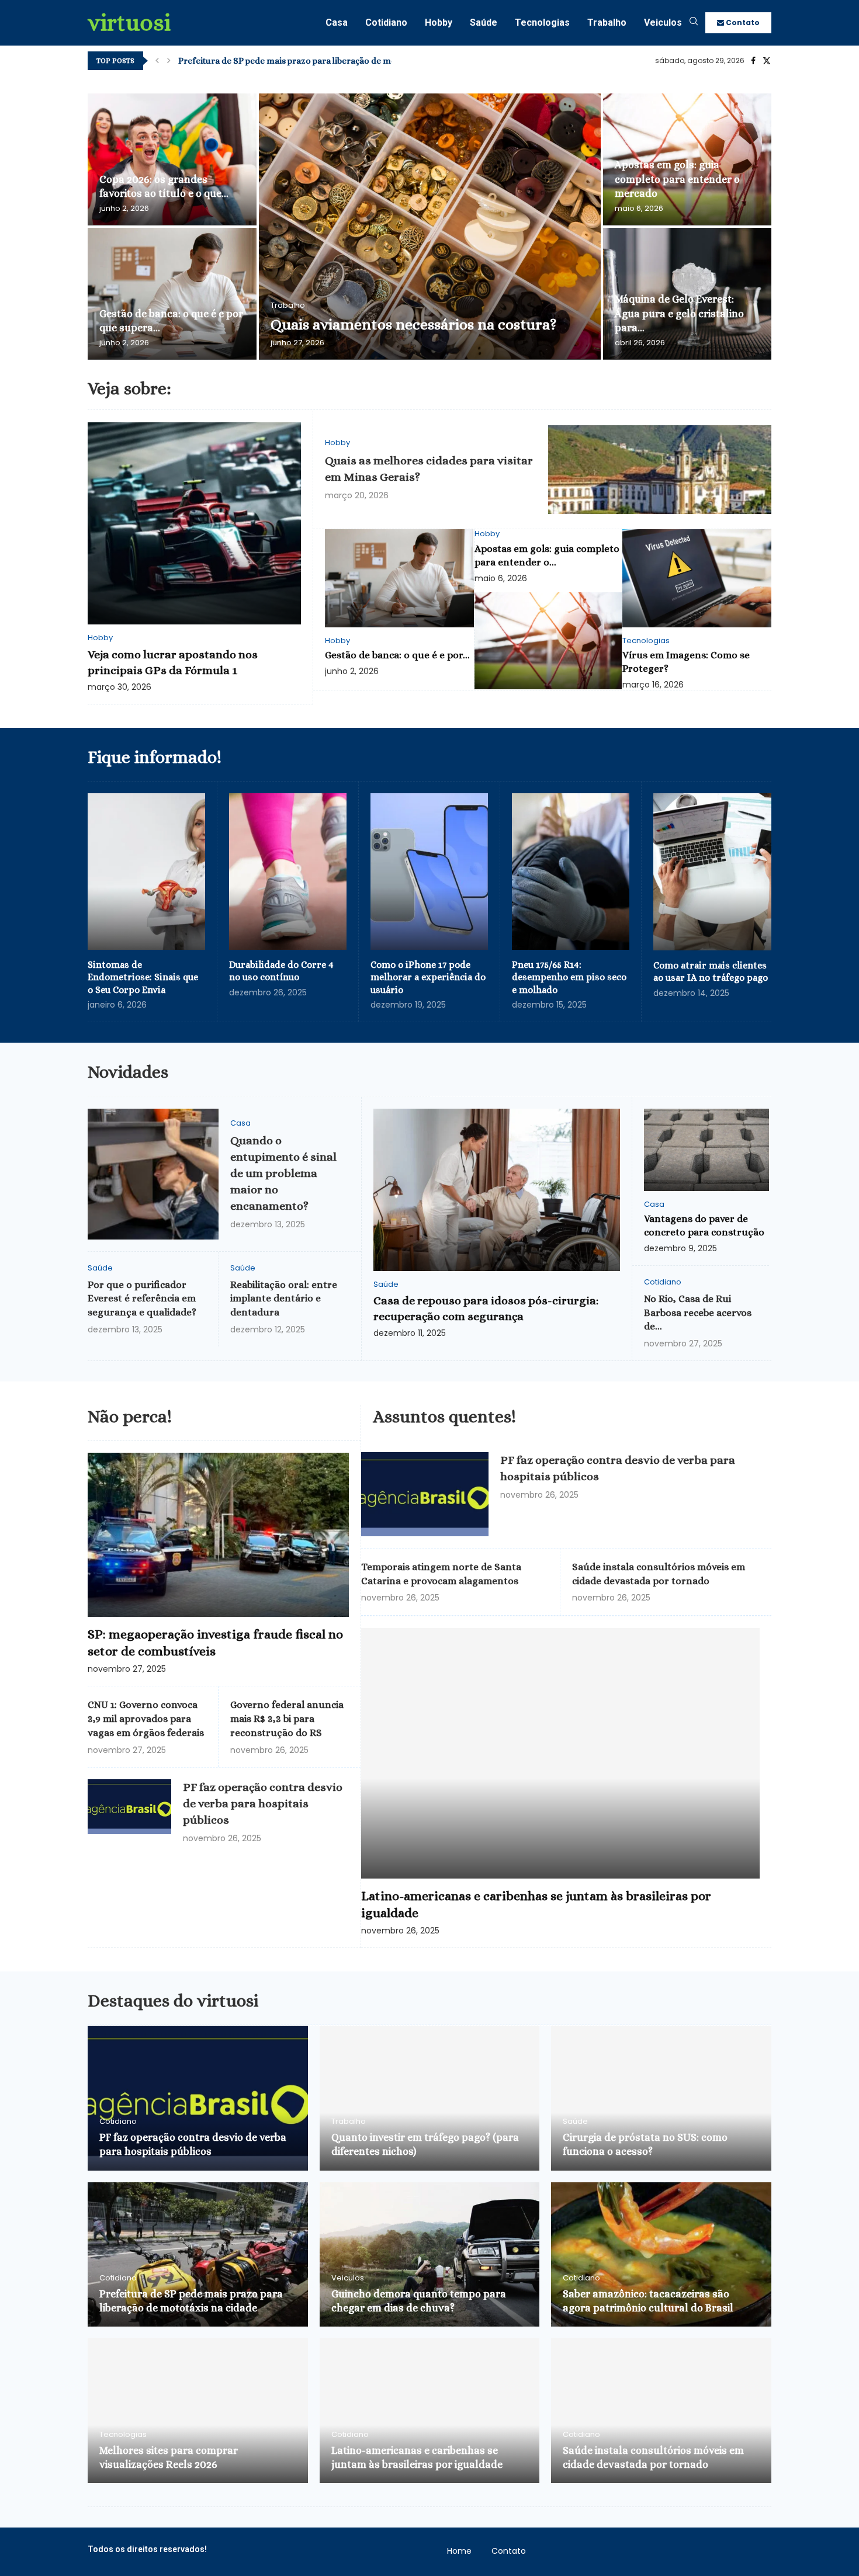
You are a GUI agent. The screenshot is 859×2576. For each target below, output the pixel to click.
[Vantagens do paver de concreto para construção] (706, 1150)
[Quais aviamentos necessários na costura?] (430, 227)
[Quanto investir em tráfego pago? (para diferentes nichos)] (430, 2098)
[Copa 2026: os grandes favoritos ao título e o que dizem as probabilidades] (172, 159)
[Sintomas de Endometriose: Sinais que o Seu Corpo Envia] (146, 872)
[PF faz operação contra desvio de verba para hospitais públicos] (129, 1807)
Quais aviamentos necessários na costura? (413, 324)
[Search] (694, 23)
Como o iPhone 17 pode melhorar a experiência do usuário (428, 977)
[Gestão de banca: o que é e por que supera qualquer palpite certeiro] (172, 294)
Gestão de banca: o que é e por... (397, 655)
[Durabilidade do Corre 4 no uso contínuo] (288, 872)
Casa (337, 22)
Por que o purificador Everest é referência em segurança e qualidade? (142, 1299)
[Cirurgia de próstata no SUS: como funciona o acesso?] (661, 2098)
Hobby (439, 22)
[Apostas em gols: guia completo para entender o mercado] (548, 641)
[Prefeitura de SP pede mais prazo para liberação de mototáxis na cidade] (198, 2255)
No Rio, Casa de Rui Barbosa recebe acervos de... (698, 1313)
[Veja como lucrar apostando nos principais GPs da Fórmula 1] (194, 524)
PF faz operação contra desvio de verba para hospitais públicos (263, 1803)
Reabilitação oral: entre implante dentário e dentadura (284, 1299)
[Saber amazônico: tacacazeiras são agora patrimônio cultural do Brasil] (661, 2255)
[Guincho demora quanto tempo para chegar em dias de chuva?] (430, 2255)
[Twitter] (767, 61)
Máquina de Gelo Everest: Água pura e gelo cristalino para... (679, 313)
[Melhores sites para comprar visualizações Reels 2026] (198, 2411)
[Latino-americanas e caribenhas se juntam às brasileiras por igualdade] (560, 1753)
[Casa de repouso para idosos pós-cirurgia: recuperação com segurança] (497, 1190)
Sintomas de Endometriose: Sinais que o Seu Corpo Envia (143, 977)
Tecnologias (542, 22)
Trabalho (607, 22)
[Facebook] (753, 61)
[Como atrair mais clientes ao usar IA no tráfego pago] (712, 872)
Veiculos (663, 22)
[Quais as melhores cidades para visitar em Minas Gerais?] (660, 470)
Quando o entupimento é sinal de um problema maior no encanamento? (283, 1173)
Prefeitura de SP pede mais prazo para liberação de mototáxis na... (309, 61)
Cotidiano (386, 22)
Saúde (484, 22)
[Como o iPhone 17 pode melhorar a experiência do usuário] (429, 872)
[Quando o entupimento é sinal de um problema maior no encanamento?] (153, 1174)
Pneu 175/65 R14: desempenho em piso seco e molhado (569, 977)
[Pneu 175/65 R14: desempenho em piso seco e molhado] (571, 872)
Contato (742, 22)
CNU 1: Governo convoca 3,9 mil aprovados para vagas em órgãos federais (146, 1719)
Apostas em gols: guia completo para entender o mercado (677, 179)
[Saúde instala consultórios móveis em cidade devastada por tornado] (661, 2411)
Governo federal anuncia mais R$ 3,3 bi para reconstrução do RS (287, 1719)
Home (459, 2551)
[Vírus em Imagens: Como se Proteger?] (697, 578)
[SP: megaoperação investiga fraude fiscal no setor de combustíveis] (218, 1535)
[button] (157, 61)
